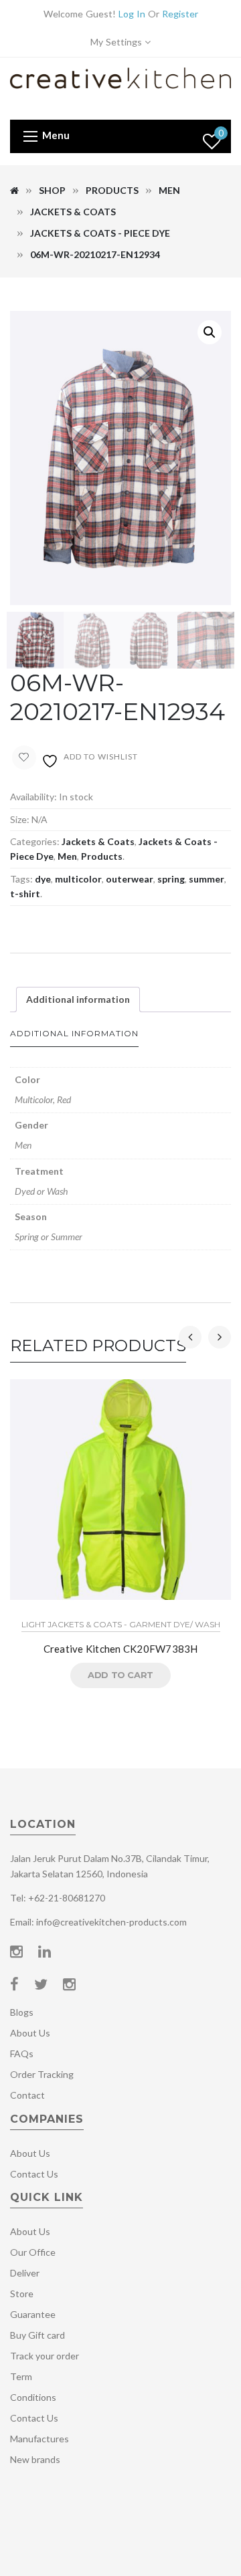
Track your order (45, 2356)
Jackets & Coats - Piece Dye (100, 233)
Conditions (33, 2397)
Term (21, 2376)
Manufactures (39, 2439)
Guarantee (33, 2314)
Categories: (35, 841)
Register (180, 14)
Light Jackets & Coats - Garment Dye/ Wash (121, 1624)
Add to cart (120, 1675)
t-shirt (25, 894)
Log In (132, 14)
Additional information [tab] (78, 999)
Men (169, 190)
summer (207, 879)
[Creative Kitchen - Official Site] (120, 87)
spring (171, 879)
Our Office (33, 2252)
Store (22, 2294)
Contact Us (34, 2174)
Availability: (33, 797)
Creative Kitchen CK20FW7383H (121, 1649)
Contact (27, 2095)
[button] (210, 332)
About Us (30, 2033)
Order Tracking (42, 2074)
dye (43, 879)
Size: (20, 819)
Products (112, 190)
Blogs (22, 2012)
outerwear (130, 879)
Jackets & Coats (73, 212)
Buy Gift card (37, 2335)
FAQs (22, 2054)
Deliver (25, 2273)
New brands (35, 2459)
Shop (52, 190)
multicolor (78, 879)
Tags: (21, 879)
